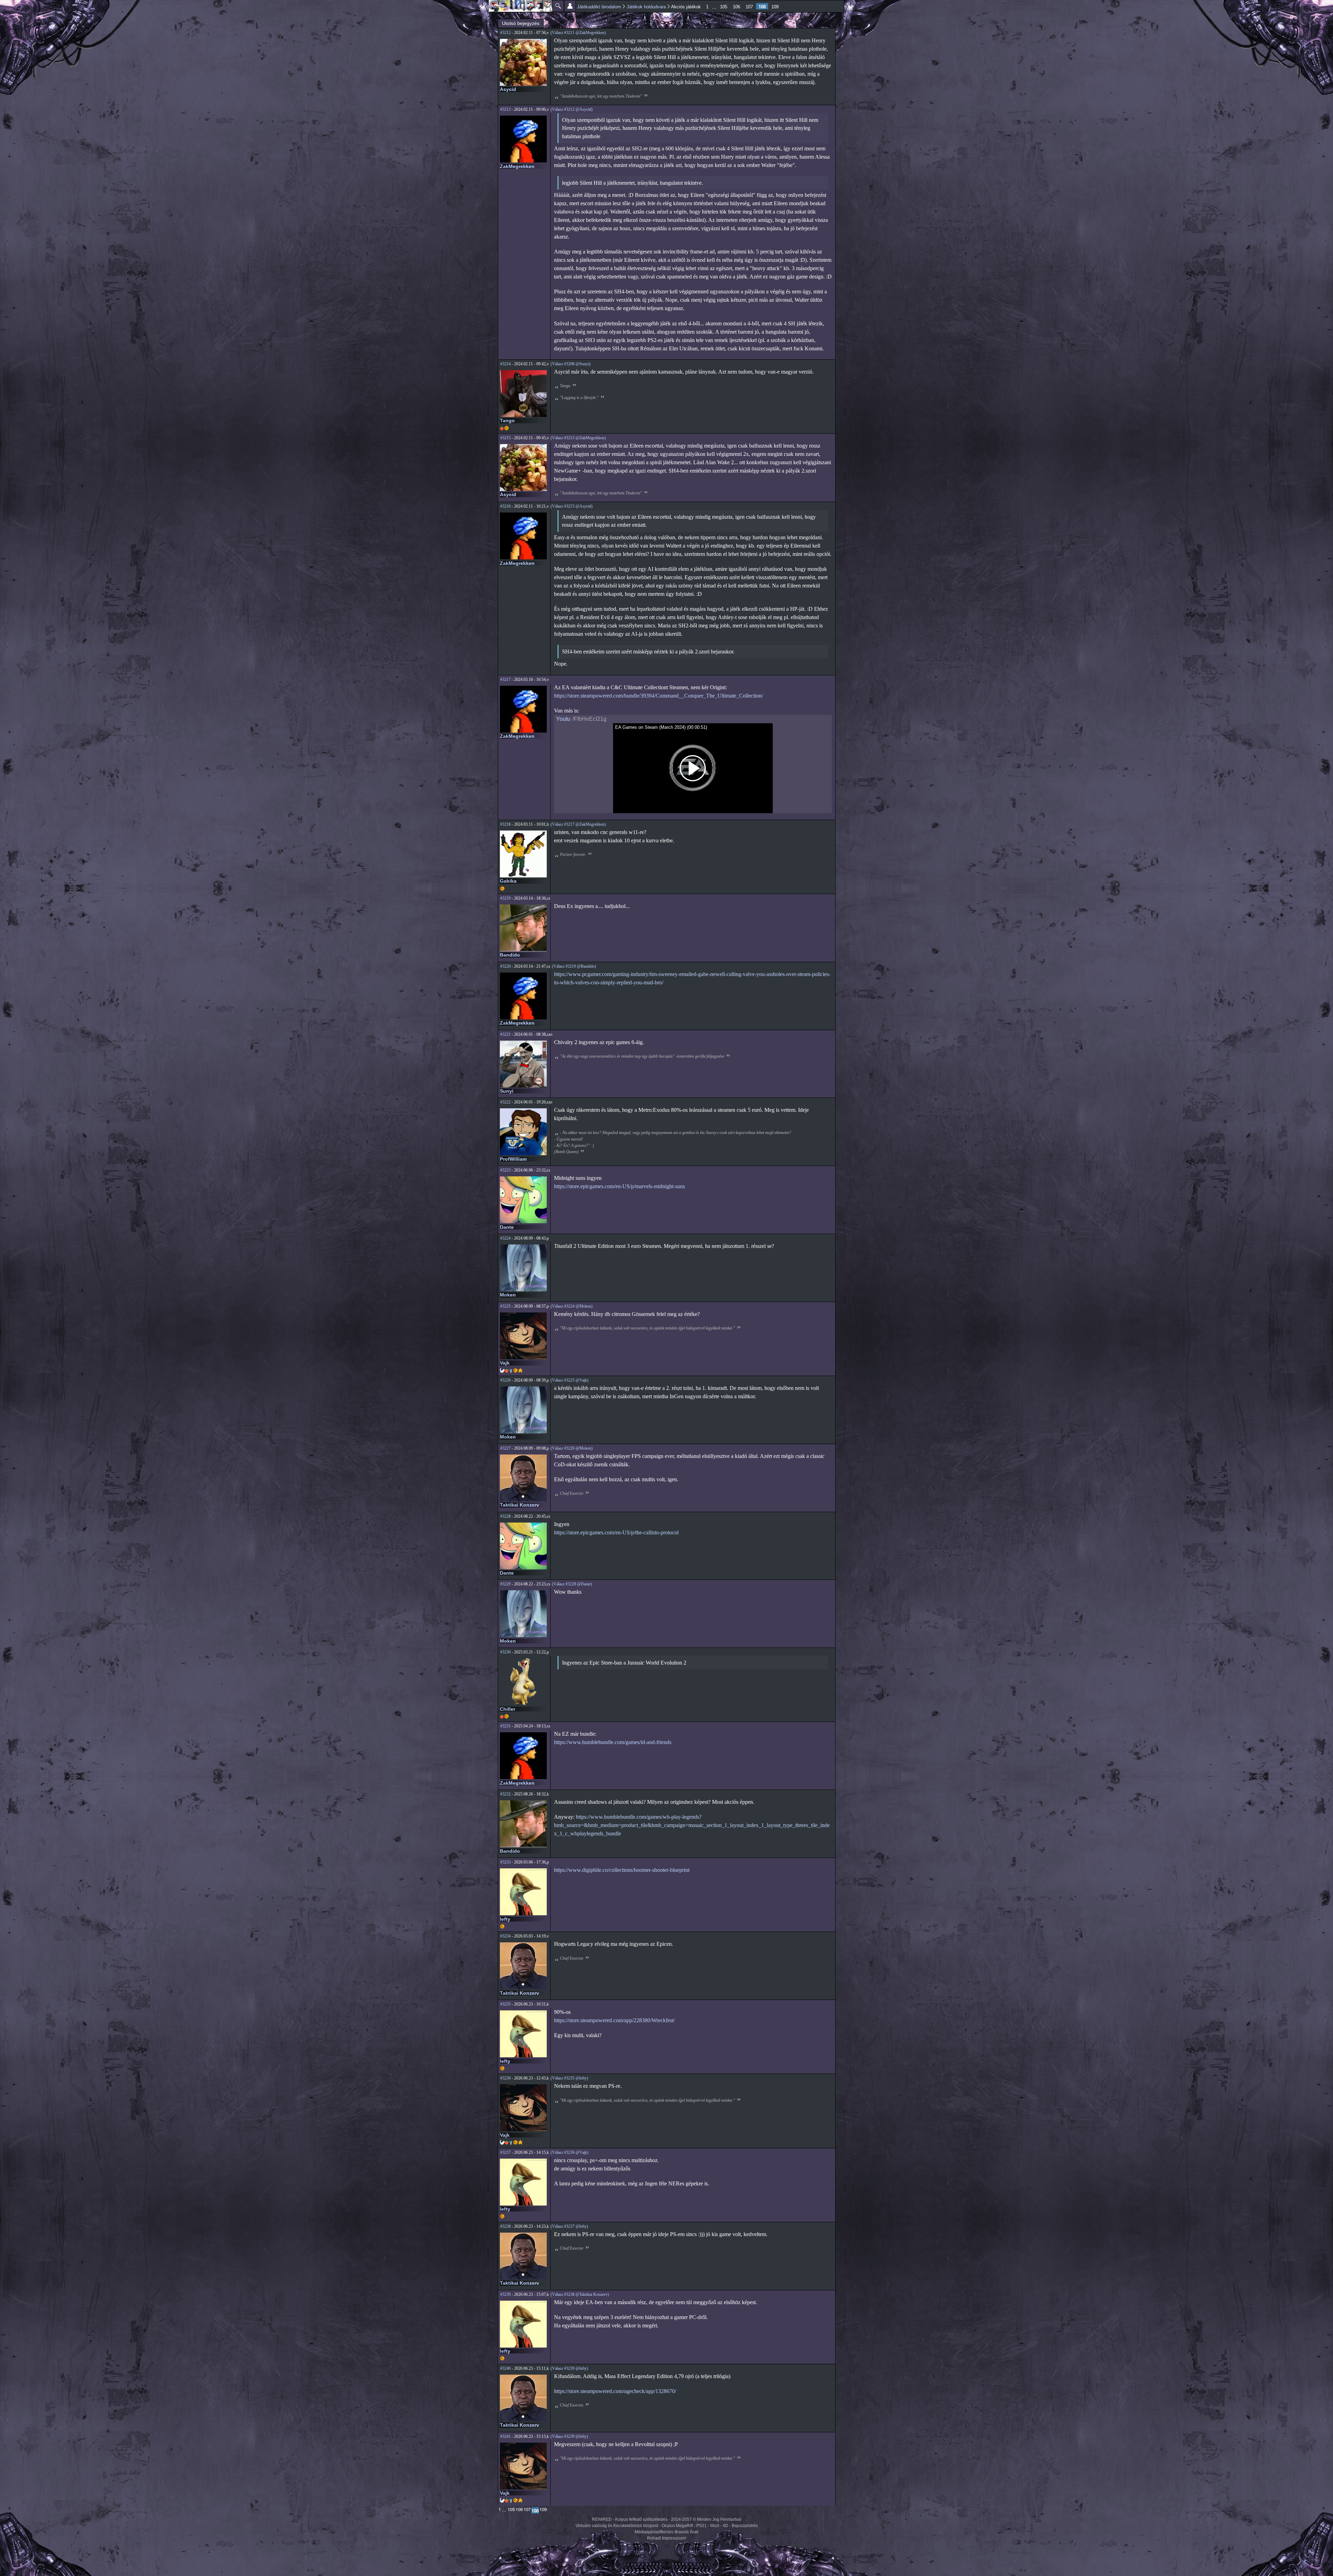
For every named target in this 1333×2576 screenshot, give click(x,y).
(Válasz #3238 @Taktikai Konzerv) (580, 2294)
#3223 (505, 1170)
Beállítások (570, 6)
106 (736, 7)
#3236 (505, 2078)
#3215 (505, 438)
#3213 (505, 109)
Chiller (508, 1709)
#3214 (505, 364)
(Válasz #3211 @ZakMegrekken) (578, 33)
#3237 (505, 2152)
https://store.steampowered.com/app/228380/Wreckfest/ (614, 2020)
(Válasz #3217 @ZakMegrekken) (578, 824)
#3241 (505, 2436)
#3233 (505, 1862)
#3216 (505, 506)
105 (724, 7)
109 (775, 7)
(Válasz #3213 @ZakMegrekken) (578, 438)
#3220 (505, 966)
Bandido (510, 955)
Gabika (508, 881)
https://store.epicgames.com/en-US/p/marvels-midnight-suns (619, 1186)
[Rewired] (521, 6)
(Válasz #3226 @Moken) (572, 1448)
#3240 (505, 2368)
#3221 (505, 1034)
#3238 (505, 2226)
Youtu (563, 719)
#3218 (505, 824)
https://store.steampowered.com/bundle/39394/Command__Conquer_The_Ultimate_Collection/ (659, 696)
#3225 (505, 1306)
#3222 (505, 1102)
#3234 (505, 1936)
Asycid (508, 89)
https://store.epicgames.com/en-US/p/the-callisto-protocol (616, 1532)
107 (749, 7)
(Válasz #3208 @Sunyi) (571, 364)
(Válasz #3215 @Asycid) (572, 506)
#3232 (505, 1794)
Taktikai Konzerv (519, 1505)
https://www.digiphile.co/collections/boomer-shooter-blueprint (622, 1870)
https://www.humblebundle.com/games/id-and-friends (613, 1742)
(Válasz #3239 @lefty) (569, 2368)
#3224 (505, 1238)
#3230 (505, 1652)
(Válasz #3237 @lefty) (569, 2226)
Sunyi (507, 1091)
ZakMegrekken (517, 166)
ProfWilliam (513, 1159)
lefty (505, 1919)
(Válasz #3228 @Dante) (572, 1584)
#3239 (505, 2294)
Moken (508, 1295)
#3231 (505, 1726)
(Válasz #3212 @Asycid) (572, 109)
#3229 (505, 1584)
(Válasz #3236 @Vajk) (569, 2152)
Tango (507, 420)
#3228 (505, 1516)
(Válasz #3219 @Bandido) (574, 966)
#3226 (505, 1380)
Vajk (505, 1363)
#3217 (505, 680)
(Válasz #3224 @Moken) (572, 1306)
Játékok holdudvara (646, 7)
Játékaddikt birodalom (599, 7)
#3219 (505, 898)
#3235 (505, 2004)
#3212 (505, 33)
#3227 (505, 1448)
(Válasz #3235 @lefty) (569, 2078)
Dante (507, 1227)
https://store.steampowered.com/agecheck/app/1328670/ (615, 2391)
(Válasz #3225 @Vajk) (569, 1380)
